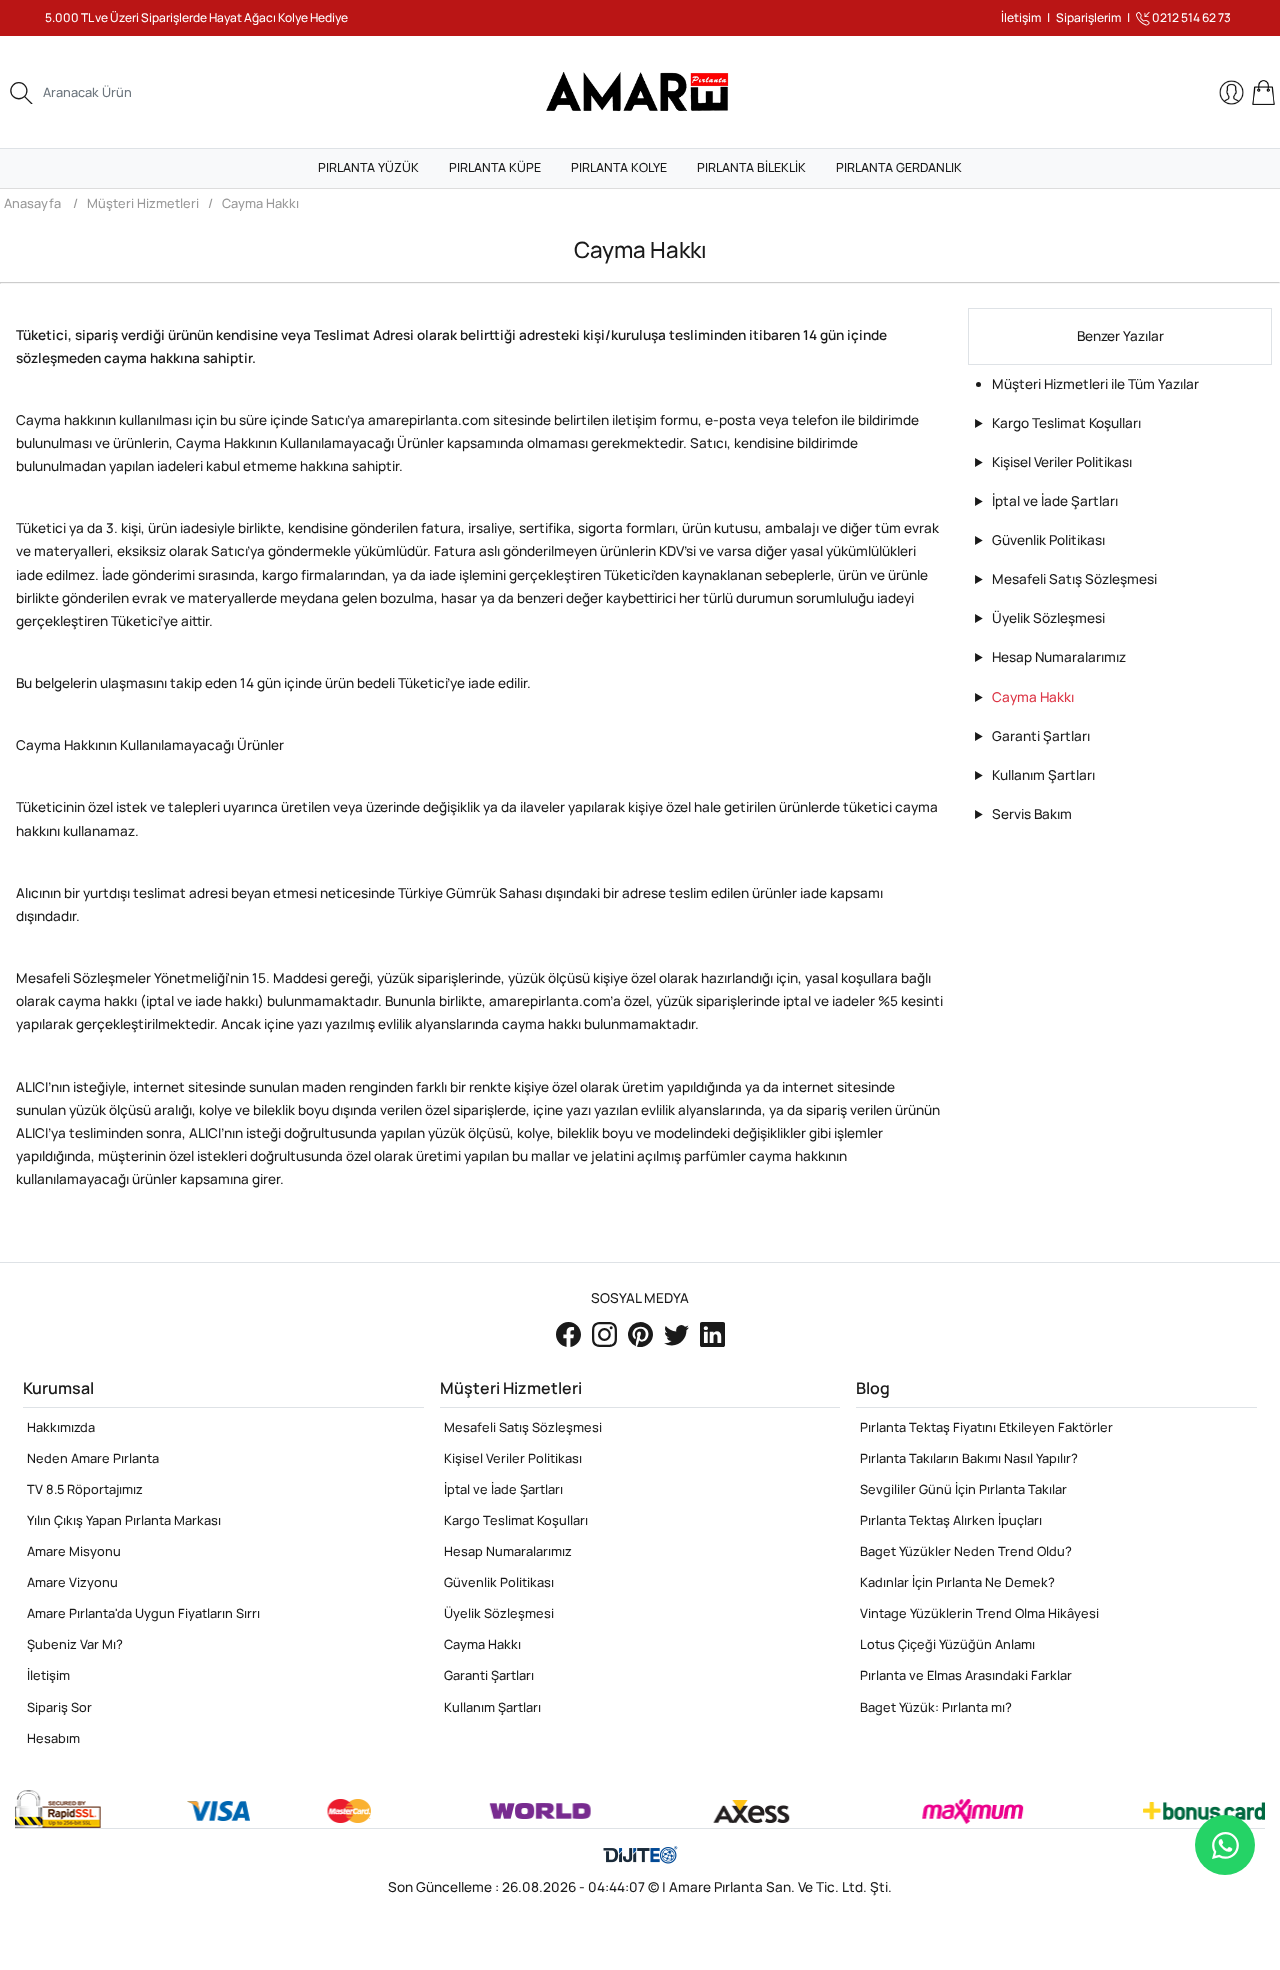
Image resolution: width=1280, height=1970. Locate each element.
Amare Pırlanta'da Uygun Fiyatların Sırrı (143, 1613)
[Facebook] (570, 1334)
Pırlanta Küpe (495, 167)
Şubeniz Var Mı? (75, 1644)
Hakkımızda (61, 1427)
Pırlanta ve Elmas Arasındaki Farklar (966, 1675)
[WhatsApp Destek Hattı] (1225, 1845)
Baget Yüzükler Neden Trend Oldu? (966, 1551)
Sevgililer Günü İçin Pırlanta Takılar (963, 1489)
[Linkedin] (712, 1334)
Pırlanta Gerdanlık (899, 167)
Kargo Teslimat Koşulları (1066, 423)
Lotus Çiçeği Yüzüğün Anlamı (947, 1644)
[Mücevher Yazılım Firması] (640, 1856)
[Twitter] (678, 1334)
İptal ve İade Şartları (1055, 501)
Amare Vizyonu (72, 1582)
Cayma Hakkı (260, 203)
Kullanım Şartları (1043, 775)
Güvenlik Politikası (1048, 540)
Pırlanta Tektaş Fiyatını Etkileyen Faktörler (986, 1427)
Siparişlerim (1088, 17)
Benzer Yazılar (1120, 336)
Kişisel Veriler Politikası (1062, 462)
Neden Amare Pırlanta (93, 1458)
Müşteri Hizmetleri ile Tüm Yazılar (1095, 384)
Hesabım (53, 1738)
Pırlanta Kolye (619, 167)
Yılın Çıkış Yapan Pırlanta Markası (124, 1520)
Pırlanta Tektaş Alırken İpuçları (951, 1520)
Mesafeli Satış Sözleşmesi (1074, 579)
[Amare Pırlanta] (640, 91)
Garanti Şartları (1041, 736)
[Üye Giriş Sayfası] (1233, 92)
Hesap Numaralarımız (1059, 657)
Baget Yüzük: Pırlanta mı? (936, 1707)
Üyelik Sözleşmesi (1048, 618)
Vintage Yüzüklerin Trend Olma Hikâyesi (979, 1613)
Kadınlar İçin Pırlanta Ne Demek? (957, 1582)
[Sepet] (1263, 92)
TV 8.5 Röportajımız (85, 1489)
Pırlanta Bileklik (751, 167)
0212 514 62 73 (1190, 17)
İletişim (1021, 17)
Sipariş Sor (59, 1707)
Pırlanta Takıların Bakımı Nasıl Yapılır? (969, 1458)
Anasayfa (32, 203)
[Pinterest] (642, 1334)
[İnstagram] (606, 1334)
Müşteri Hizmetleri (143, 203)
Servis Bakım (1032, 814)
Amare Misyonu (74, 1551)
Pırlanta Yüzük (368, 167)
